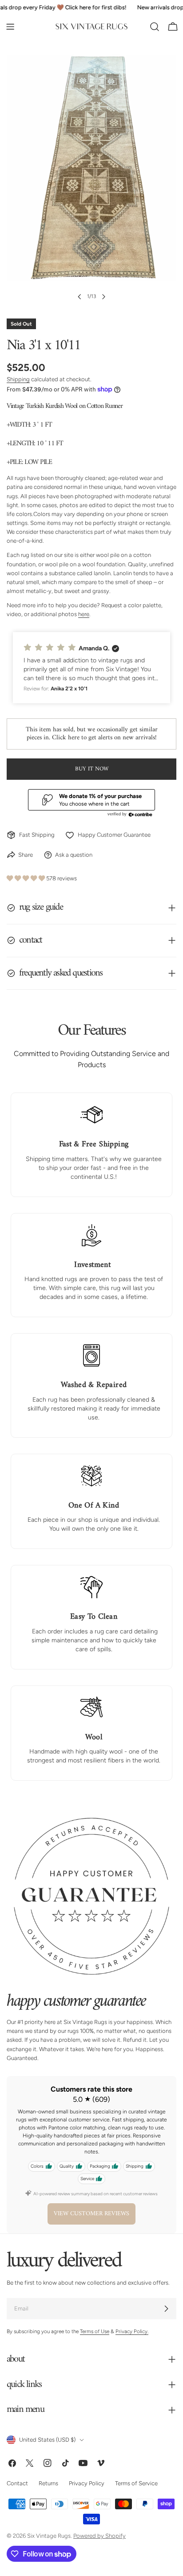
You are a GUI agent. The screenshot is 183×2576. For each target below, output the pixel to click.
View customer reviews (91, 2214)
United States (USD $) (47, 2440)
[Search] (155, 27)
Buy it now (92, 769)
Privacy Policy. (132, 2331)
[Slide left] (80, 297)
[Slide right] (103, 297)
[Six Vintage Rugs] (91, 27)
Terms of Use (95, 2331)
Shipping (18, 379)
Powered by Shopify (99, 2536)
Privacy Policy (87, 2483)
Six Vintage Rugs (49, 2536)
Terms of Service (136, 2483)
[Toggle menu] (10, 27)
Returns (48, 2483)
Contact (17, 2483)
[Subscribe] (166, 2309)
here (84, 614)
